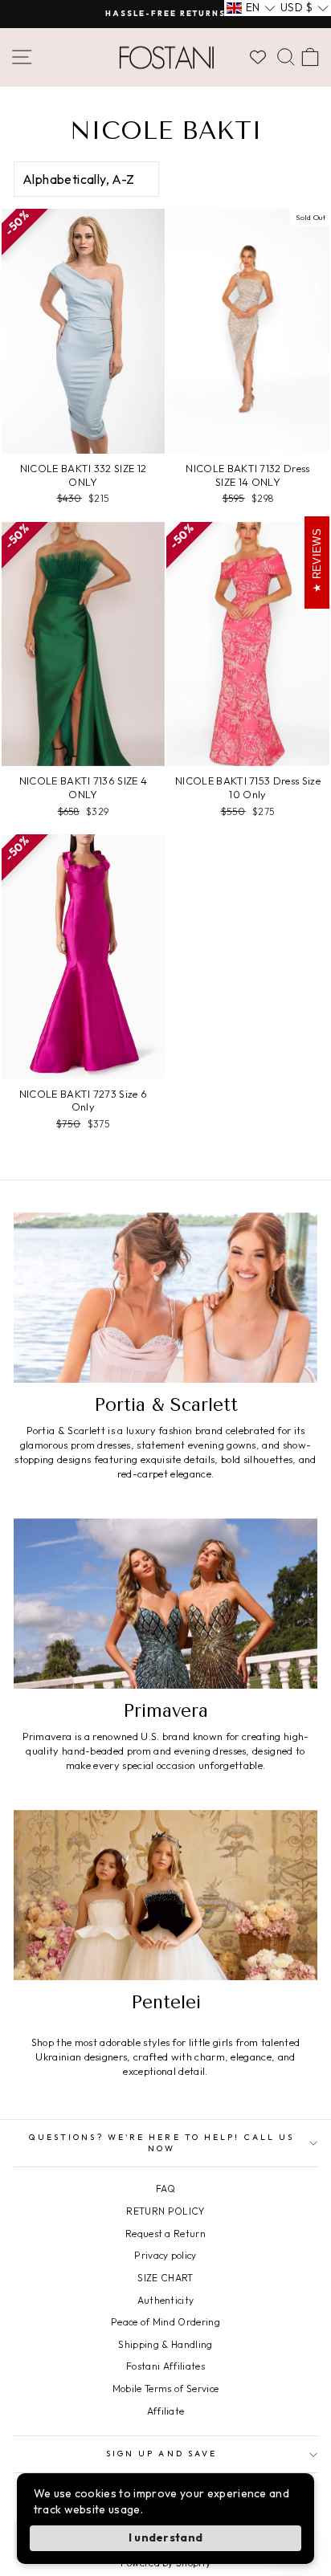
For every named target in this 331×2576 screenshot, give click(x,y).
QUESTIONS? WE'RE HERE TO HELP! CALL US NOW (161, 2143)
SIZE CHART (165, 2278)
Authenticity (166, 2300)
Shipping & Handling (165, 2344)
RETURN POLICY (165, 2211)
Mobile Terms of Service (165, 2389)
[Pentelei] (165, 1895)
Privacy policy (165, 2255)
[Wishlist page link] (258, 57)
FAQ (165, 2189)
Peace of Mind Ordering (165, 2322)
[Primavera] (165, 1604)
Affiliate (166, 2411)
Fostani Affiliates (165, 2366)
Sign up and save (161, 2454)
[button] (251, 8)
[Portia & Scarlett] (165, 1298)
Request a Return (165, 2234)
